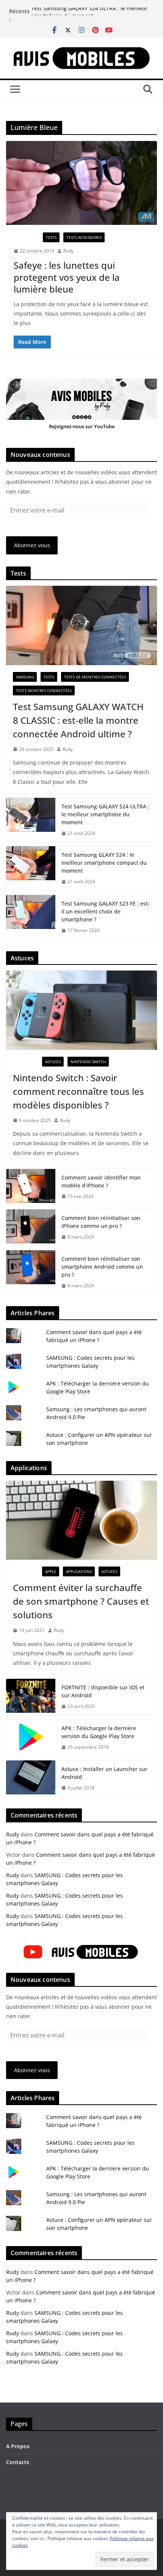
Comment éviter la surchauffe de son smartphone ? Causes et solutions (81, 1601)
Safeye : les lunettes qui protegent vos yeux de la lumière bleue (67, 277)
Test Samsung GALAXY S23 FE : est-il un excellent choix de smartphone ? (106, 911)
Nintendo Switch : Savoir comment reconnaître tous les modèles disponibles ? (78, 1091)
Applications (79, 1571)
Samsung (25, 677)
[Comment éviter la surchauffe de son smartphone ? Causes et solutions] (81, 1520)
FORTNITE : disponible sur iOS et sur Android (103, 1691)
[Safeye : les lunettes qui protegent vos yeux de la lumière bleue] (81, 183)
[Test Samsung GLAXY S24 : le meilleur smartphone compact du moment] (31, 868)
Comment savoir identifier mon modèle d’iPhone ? (101, 1181)
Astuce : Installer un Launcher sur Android (104, 1773)
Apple (51, 1571)
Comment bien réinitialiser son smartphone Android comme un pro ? (102, 1267)
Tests (51, 237)
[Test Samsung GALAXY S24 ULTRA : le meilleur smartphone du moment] (31, 820)
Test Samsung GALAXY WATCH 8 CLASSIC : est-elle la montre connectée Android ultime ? (78, 720)
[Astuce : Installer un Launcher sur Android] (31, 1779)
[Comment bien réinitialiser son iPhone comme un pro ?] (31, 1228)
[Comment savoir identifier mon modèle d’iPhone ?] (31, 1187)
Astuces (53, 1062)
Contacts (18, 2462)
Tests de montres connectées (95, 677)
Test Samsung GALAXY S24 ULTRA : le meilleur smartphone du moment (89, 15)
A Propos (18, 2446)
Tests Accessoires (84, 237)
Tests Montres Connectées (44, 690)
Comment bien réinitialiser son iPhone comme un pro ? (101, 1222)
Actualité (26, 237)
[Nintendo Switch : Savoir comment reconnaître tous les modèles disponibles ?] (81, 1010)
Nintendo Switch (88, 1062)
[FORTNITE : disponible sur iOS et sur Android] (31, 1697)
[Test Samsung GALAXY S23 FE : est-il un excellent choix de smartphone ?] (31, 917)
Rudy (68, 251)
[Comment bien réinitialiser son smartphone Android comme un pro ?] (31, 1272)
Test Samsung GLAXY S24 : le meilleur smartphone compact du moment (104, 863)
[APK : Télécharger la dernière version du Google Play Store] (31, 1738)
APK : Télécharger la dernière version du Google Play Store (99, 1732)
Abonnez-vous (32, 545)
